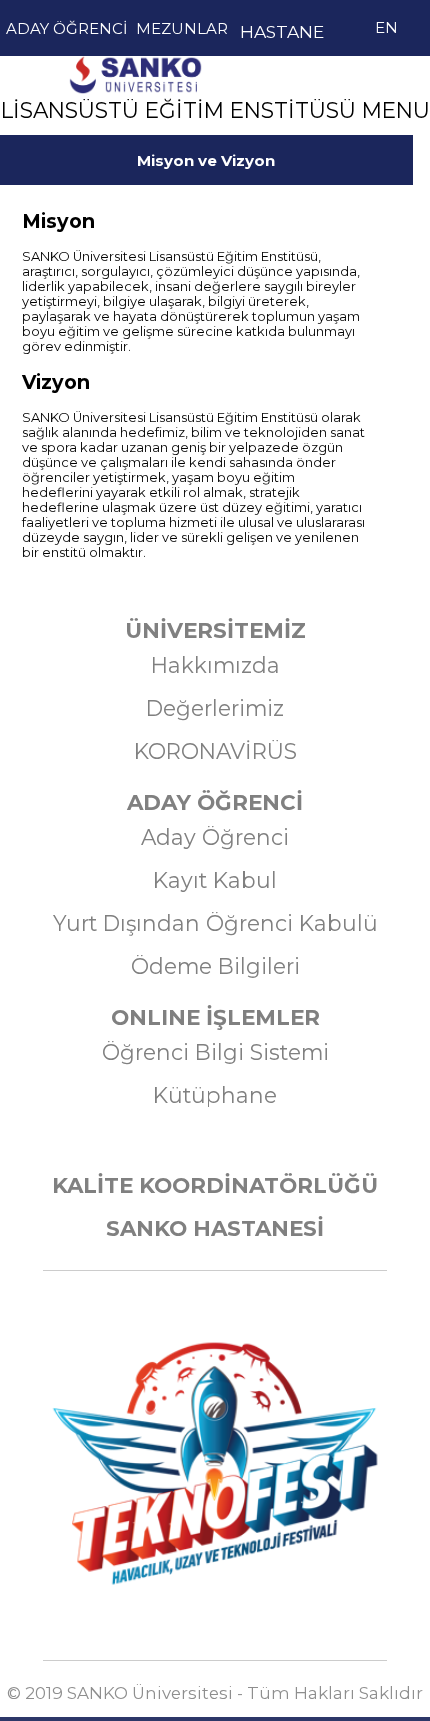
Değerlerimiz (215, 708)
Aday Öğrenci (215, 837)
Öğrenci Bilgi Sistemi (215, 1052)
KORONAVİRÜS (215, 751)
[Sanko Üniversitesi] (135, 53)
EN (386, 27)
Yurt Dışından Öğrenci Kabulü (215, 923)
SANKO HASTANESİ (215, 1228)
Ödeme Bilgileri (215, 966)
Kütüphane (215, 1095)
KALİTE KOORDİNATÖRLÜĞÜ (215, 1185)
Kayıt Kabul (215, 880)
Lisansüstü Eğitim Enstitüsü (135, 124)
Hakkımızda (215, 665)
